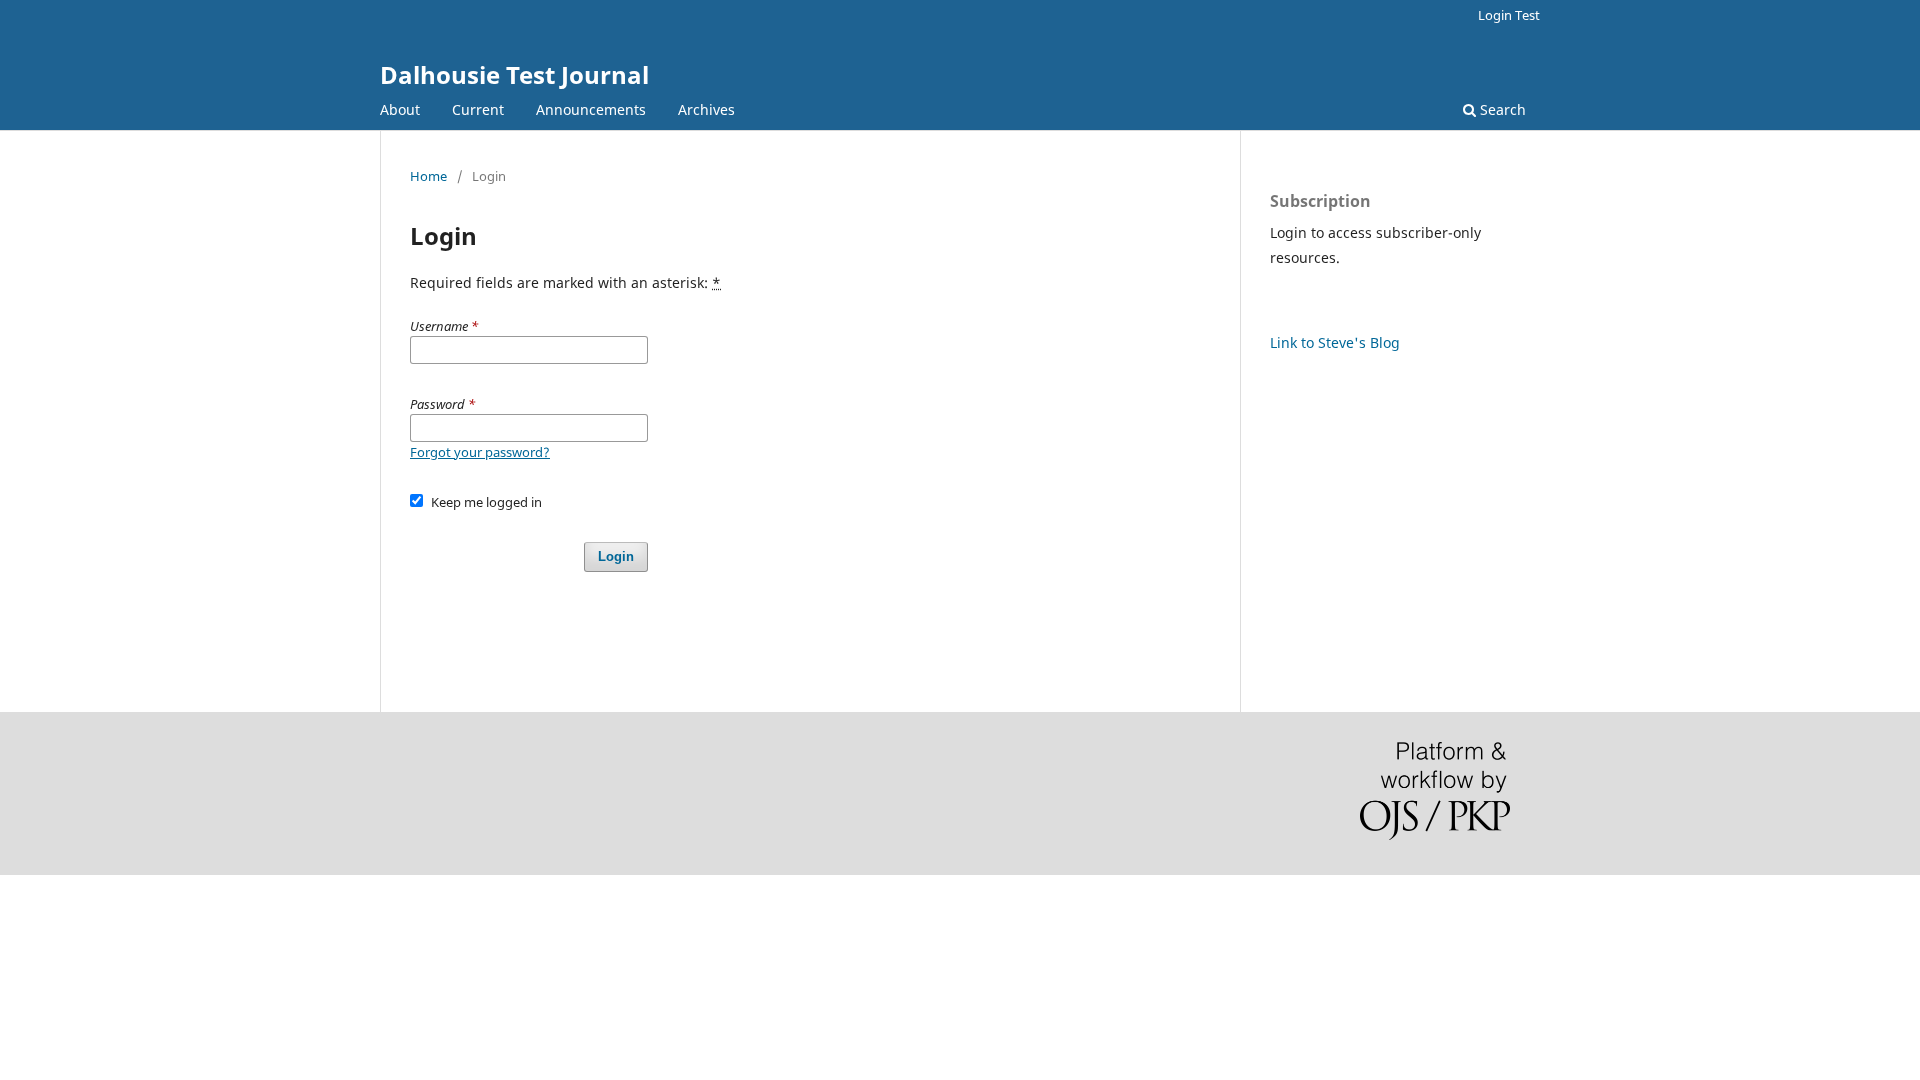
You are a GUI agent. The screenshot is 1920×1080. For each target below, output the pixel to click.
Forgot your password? (480, 452)
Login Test (1509, 15)
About (400, 109)
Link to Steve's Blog (1335, 342)
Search (1501, 109)
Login (616, 556)
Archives (706, 109)
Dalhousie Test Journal (514, 74)
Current (478, 109)
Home (428, 176)
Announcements (591, 109)
